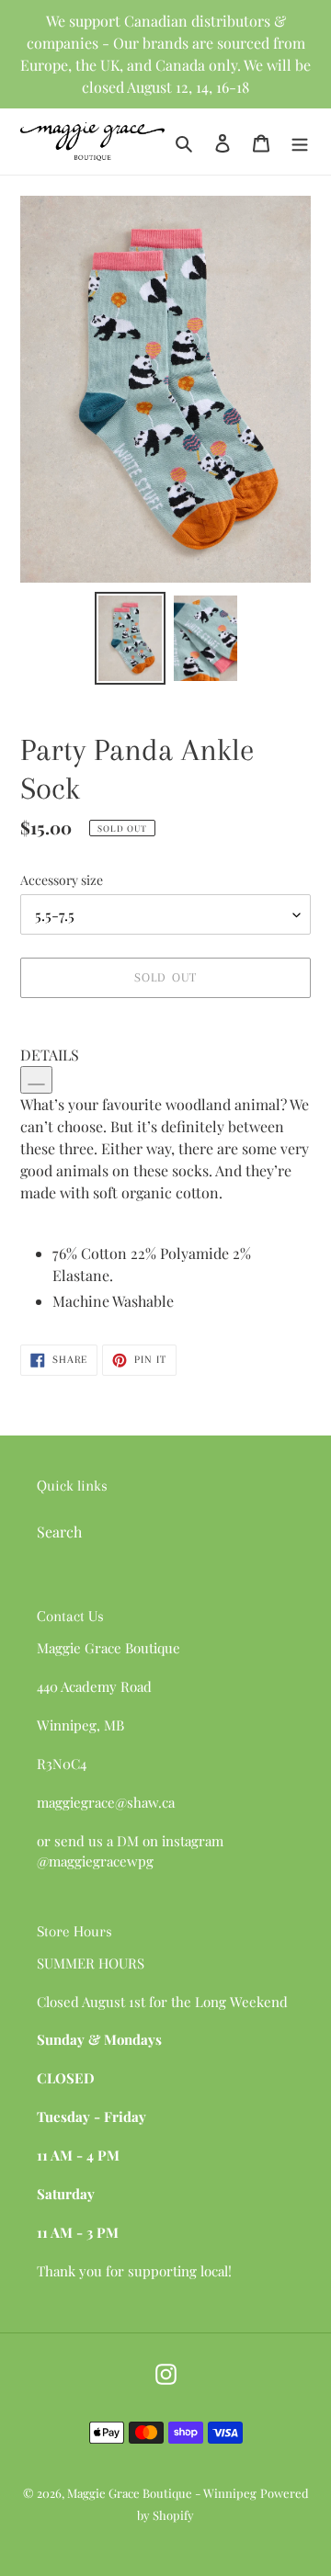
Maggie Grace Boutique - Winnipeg (162, 2493)
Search (59, 1532)
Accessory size (62, 880)
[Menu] (300, 142)
